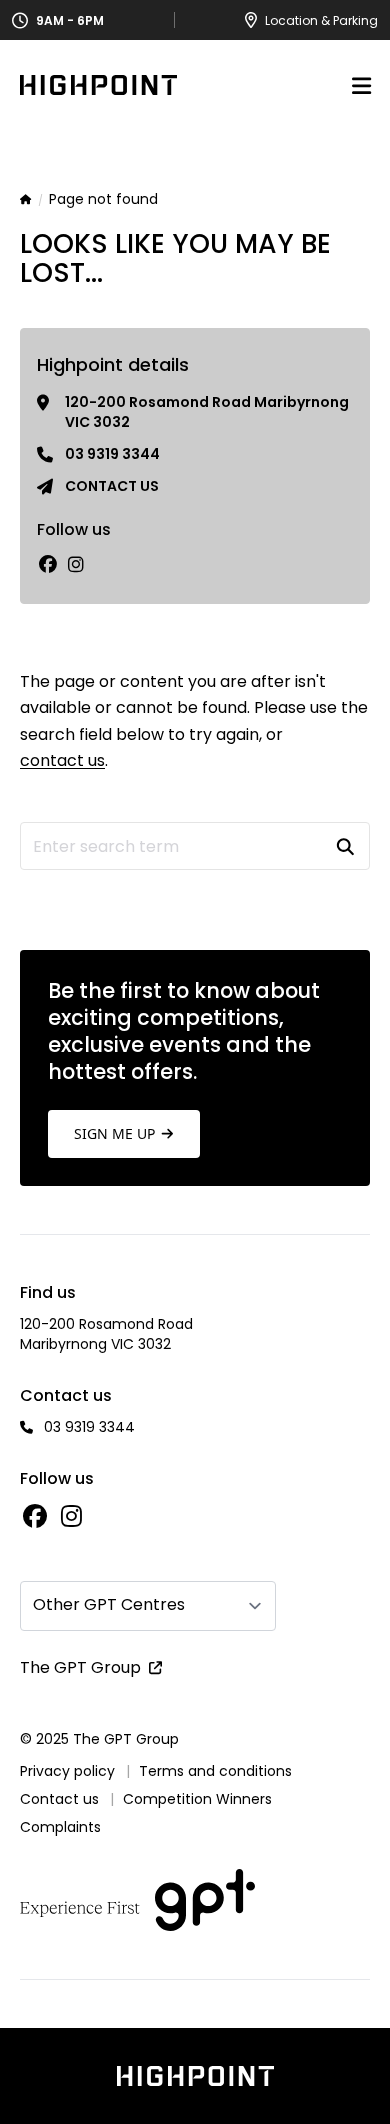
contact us (62, 760)
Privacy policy (67, 1771)
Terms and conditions (215, 1771)
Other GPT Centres (109, 1604)
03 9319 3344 (112, 454)
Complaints (60, 1827)
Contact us (112, 486)
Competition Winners (197, 1799)
